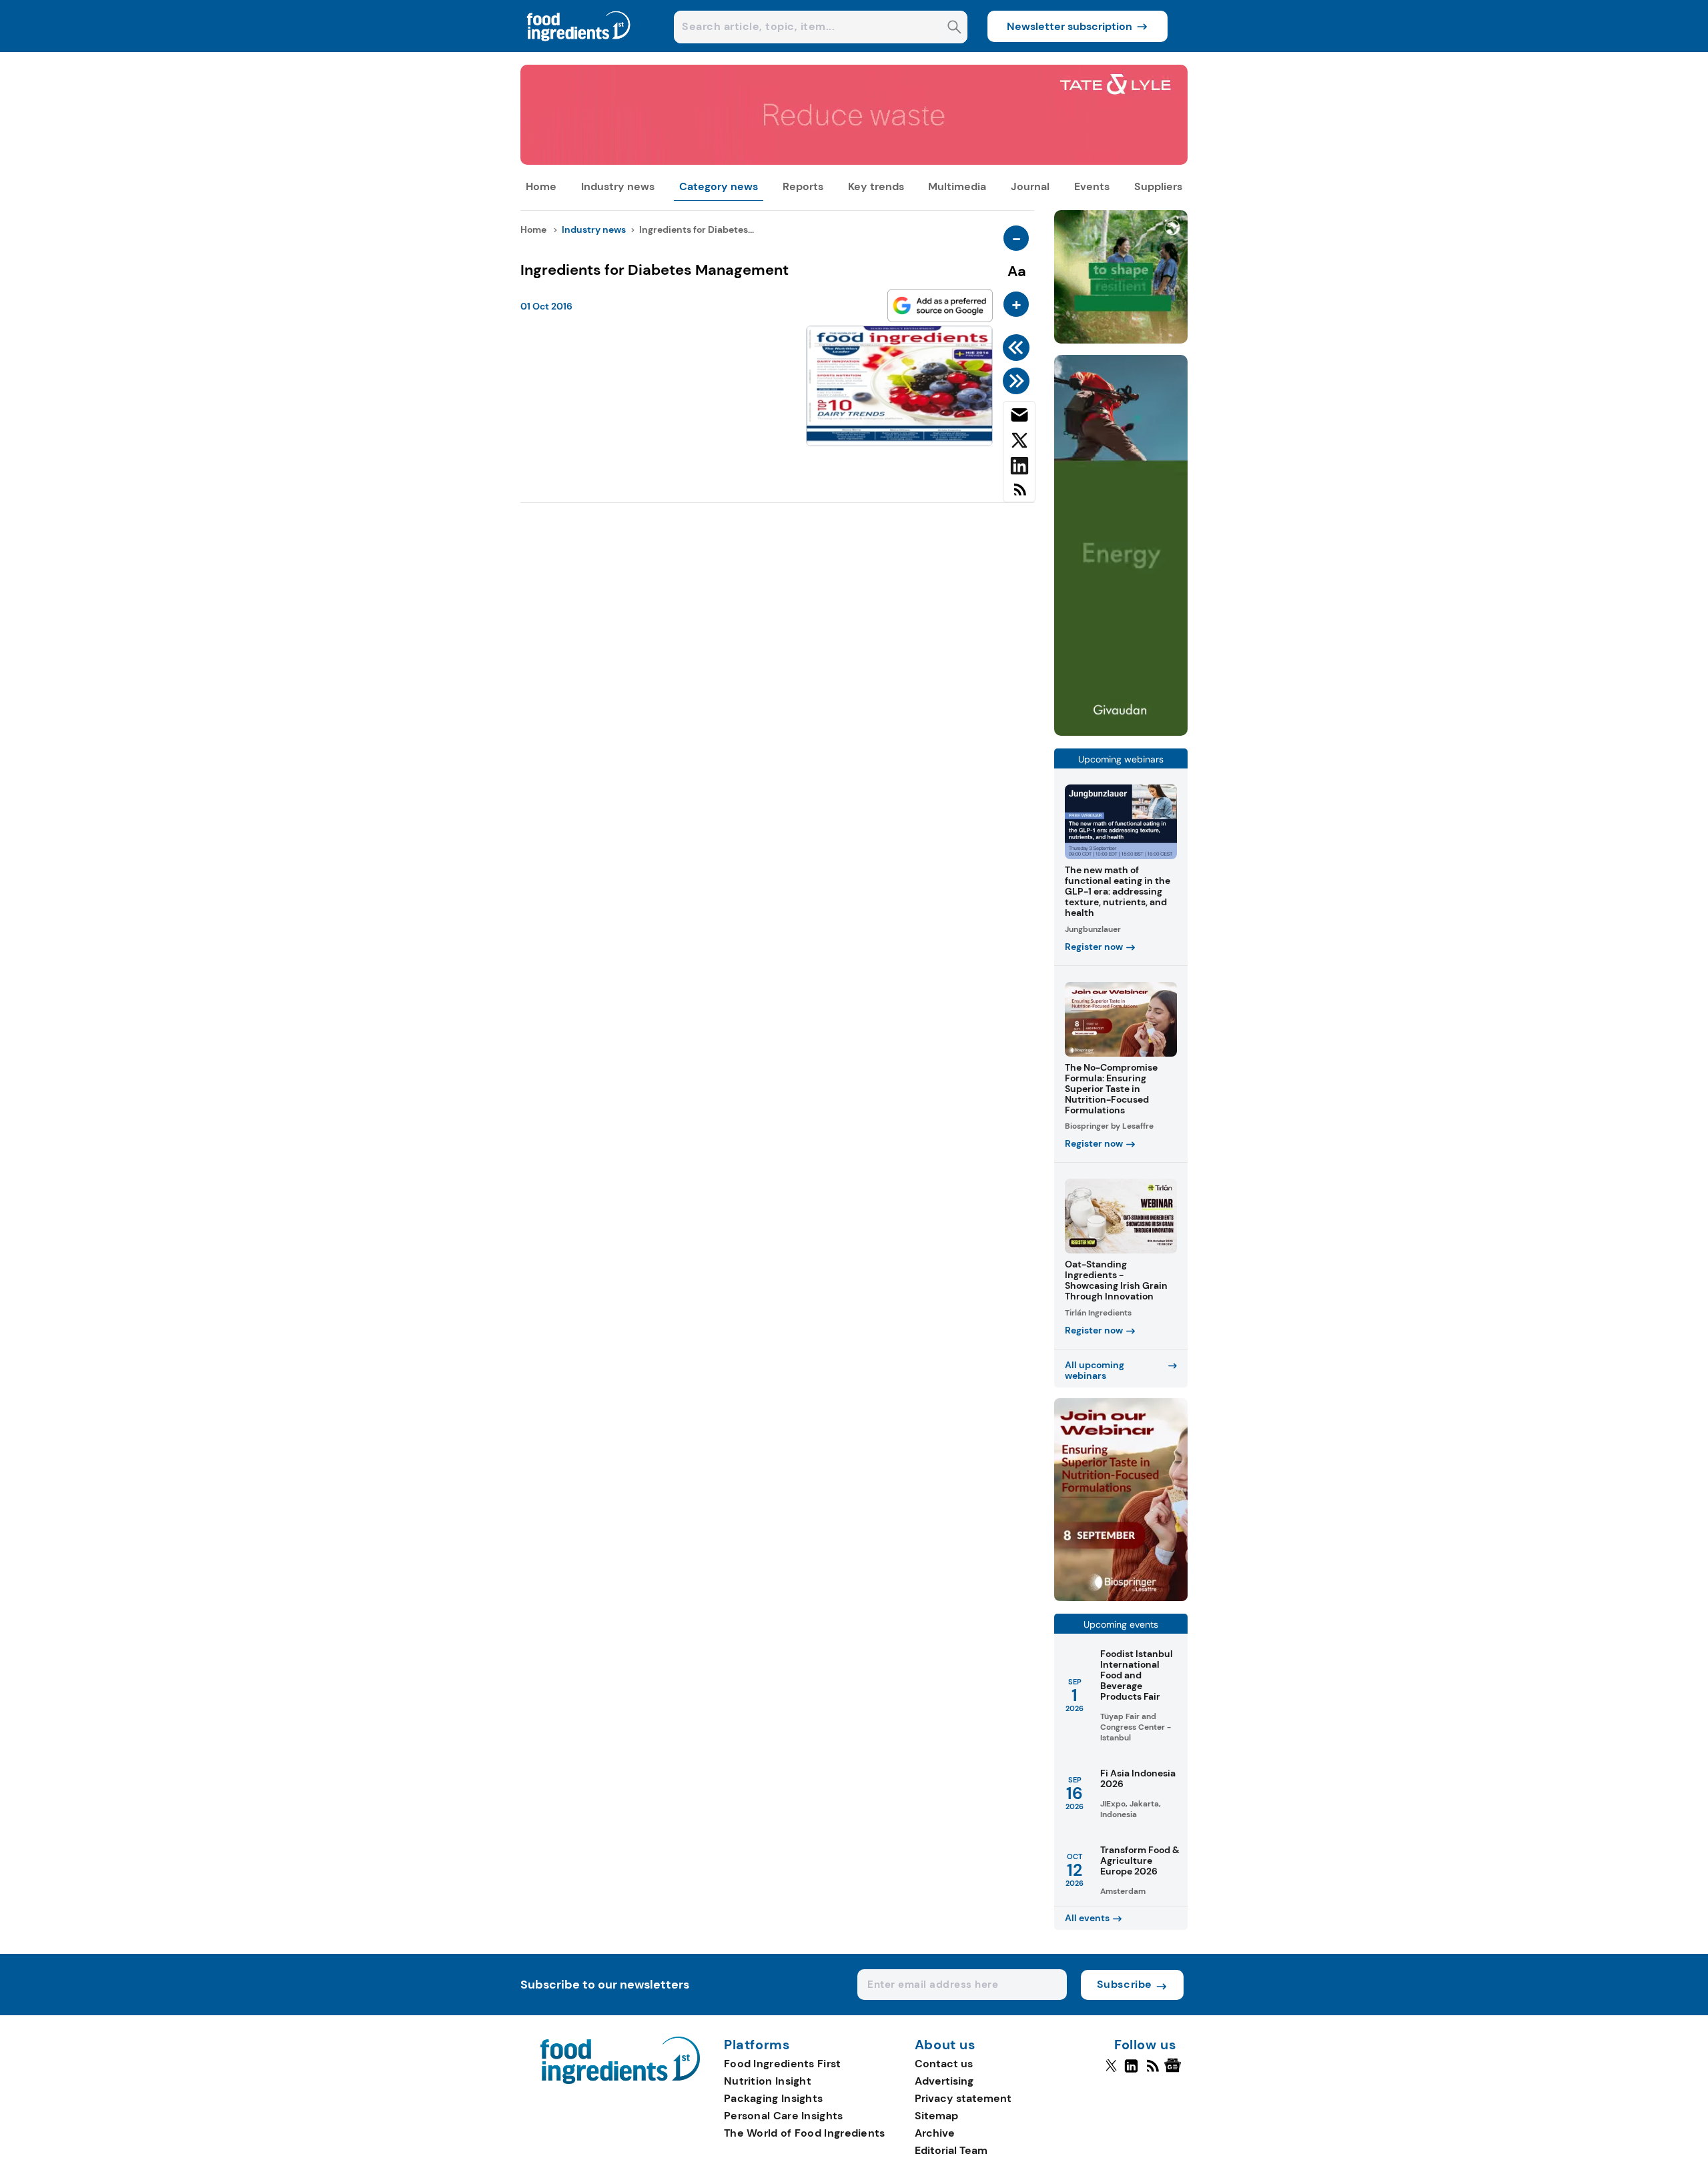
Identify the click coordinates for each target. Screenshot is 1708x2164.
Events (1092, 186)
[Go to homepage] (620, 2080)
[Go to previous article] (1018, 348)
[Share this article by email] (1019, 418)
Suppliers (1158, 186)
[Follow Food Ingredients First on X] (1111, 2071)
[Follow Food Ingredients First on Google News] (1175, 2071)
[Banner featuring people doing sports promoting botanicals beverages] (1121, 732)
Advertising (944, 2081)
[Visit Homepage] (579, 48)
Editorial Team (951, 2150)
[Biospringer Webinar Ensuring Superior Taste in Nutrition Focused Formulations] (1121, 1597)
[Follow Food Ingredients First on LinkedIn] (1131, 2071)
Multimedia (957, 186)
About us (945, 2045)
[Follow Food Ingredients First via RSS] (1153, 2071)
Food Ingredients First (783, 2064)
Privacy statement (963, 2098)
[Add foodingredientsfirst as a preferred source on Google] (940, 306)
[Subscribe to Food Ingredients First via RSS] (1019, 495)
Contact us (944, 2064)
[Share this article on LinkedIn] (1019, 468)
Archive (935, 2133)
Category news (719, 186)
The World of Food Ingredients (805, 2133)
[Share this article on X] (1019, 443)
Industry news (618, 186)
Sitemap (936, 2116)
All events (1087, 1918)
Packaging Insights (773, 2098)
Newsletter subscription (1070, 26)
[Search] (954, 28)
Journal (1030, 186)
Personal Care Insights (784, 2116)
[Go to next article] (1018, 381)
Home (541, 186)
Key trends (876, 186)
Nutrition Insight (768, 2081)
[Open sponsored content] (854, 161)
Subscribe (1125, 1984)
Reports (803, 186)
